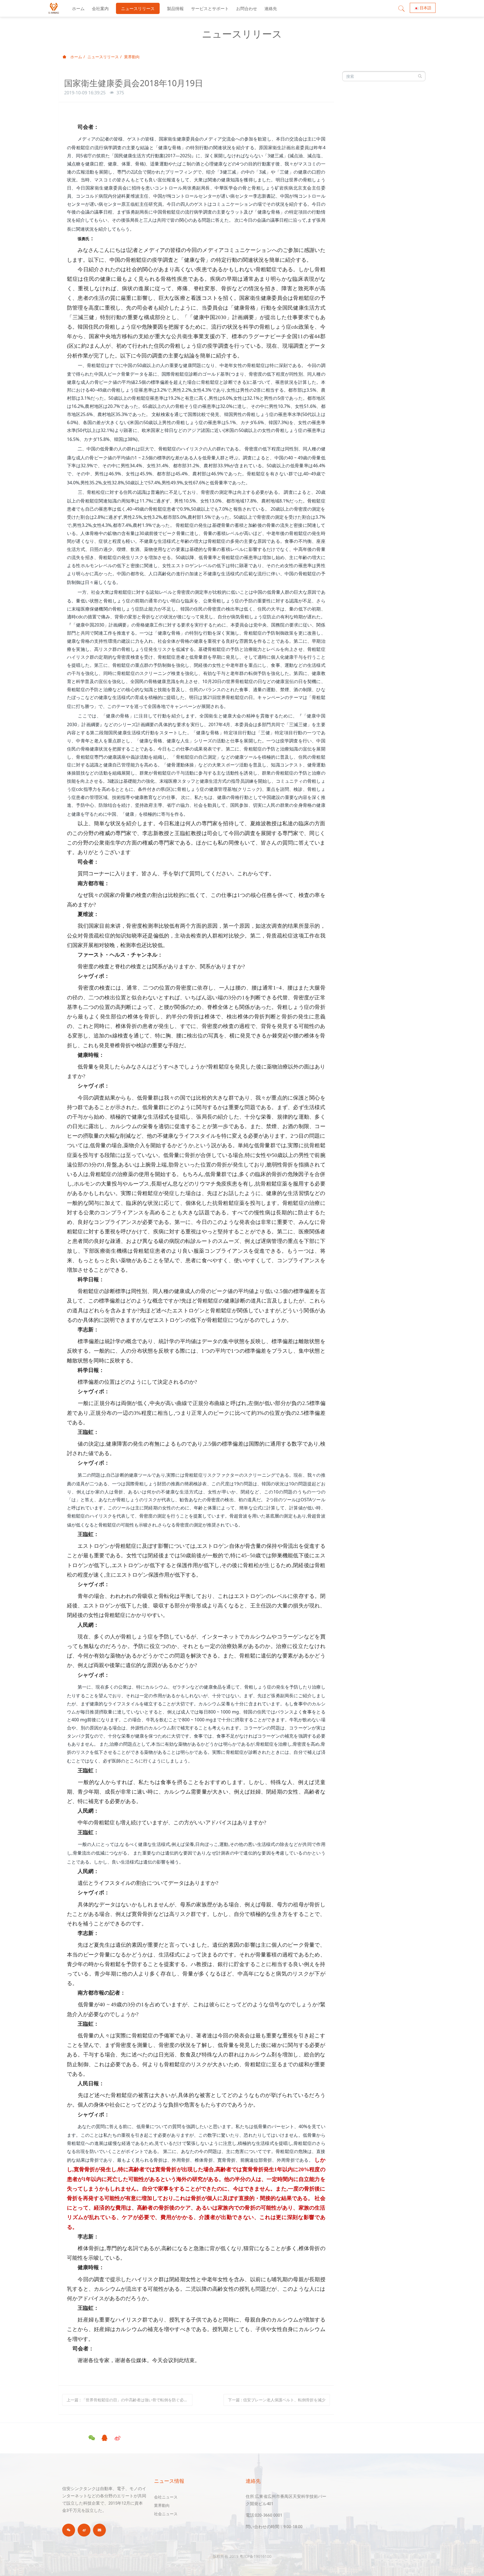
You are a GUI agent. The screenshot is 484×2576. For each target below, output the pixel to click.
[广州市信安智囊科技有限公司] (54, 8)
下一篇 (277, 2400)
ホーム (78, 8)
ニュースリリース (103, 57)
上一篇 (130, 2400)
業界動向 (132, 57)
